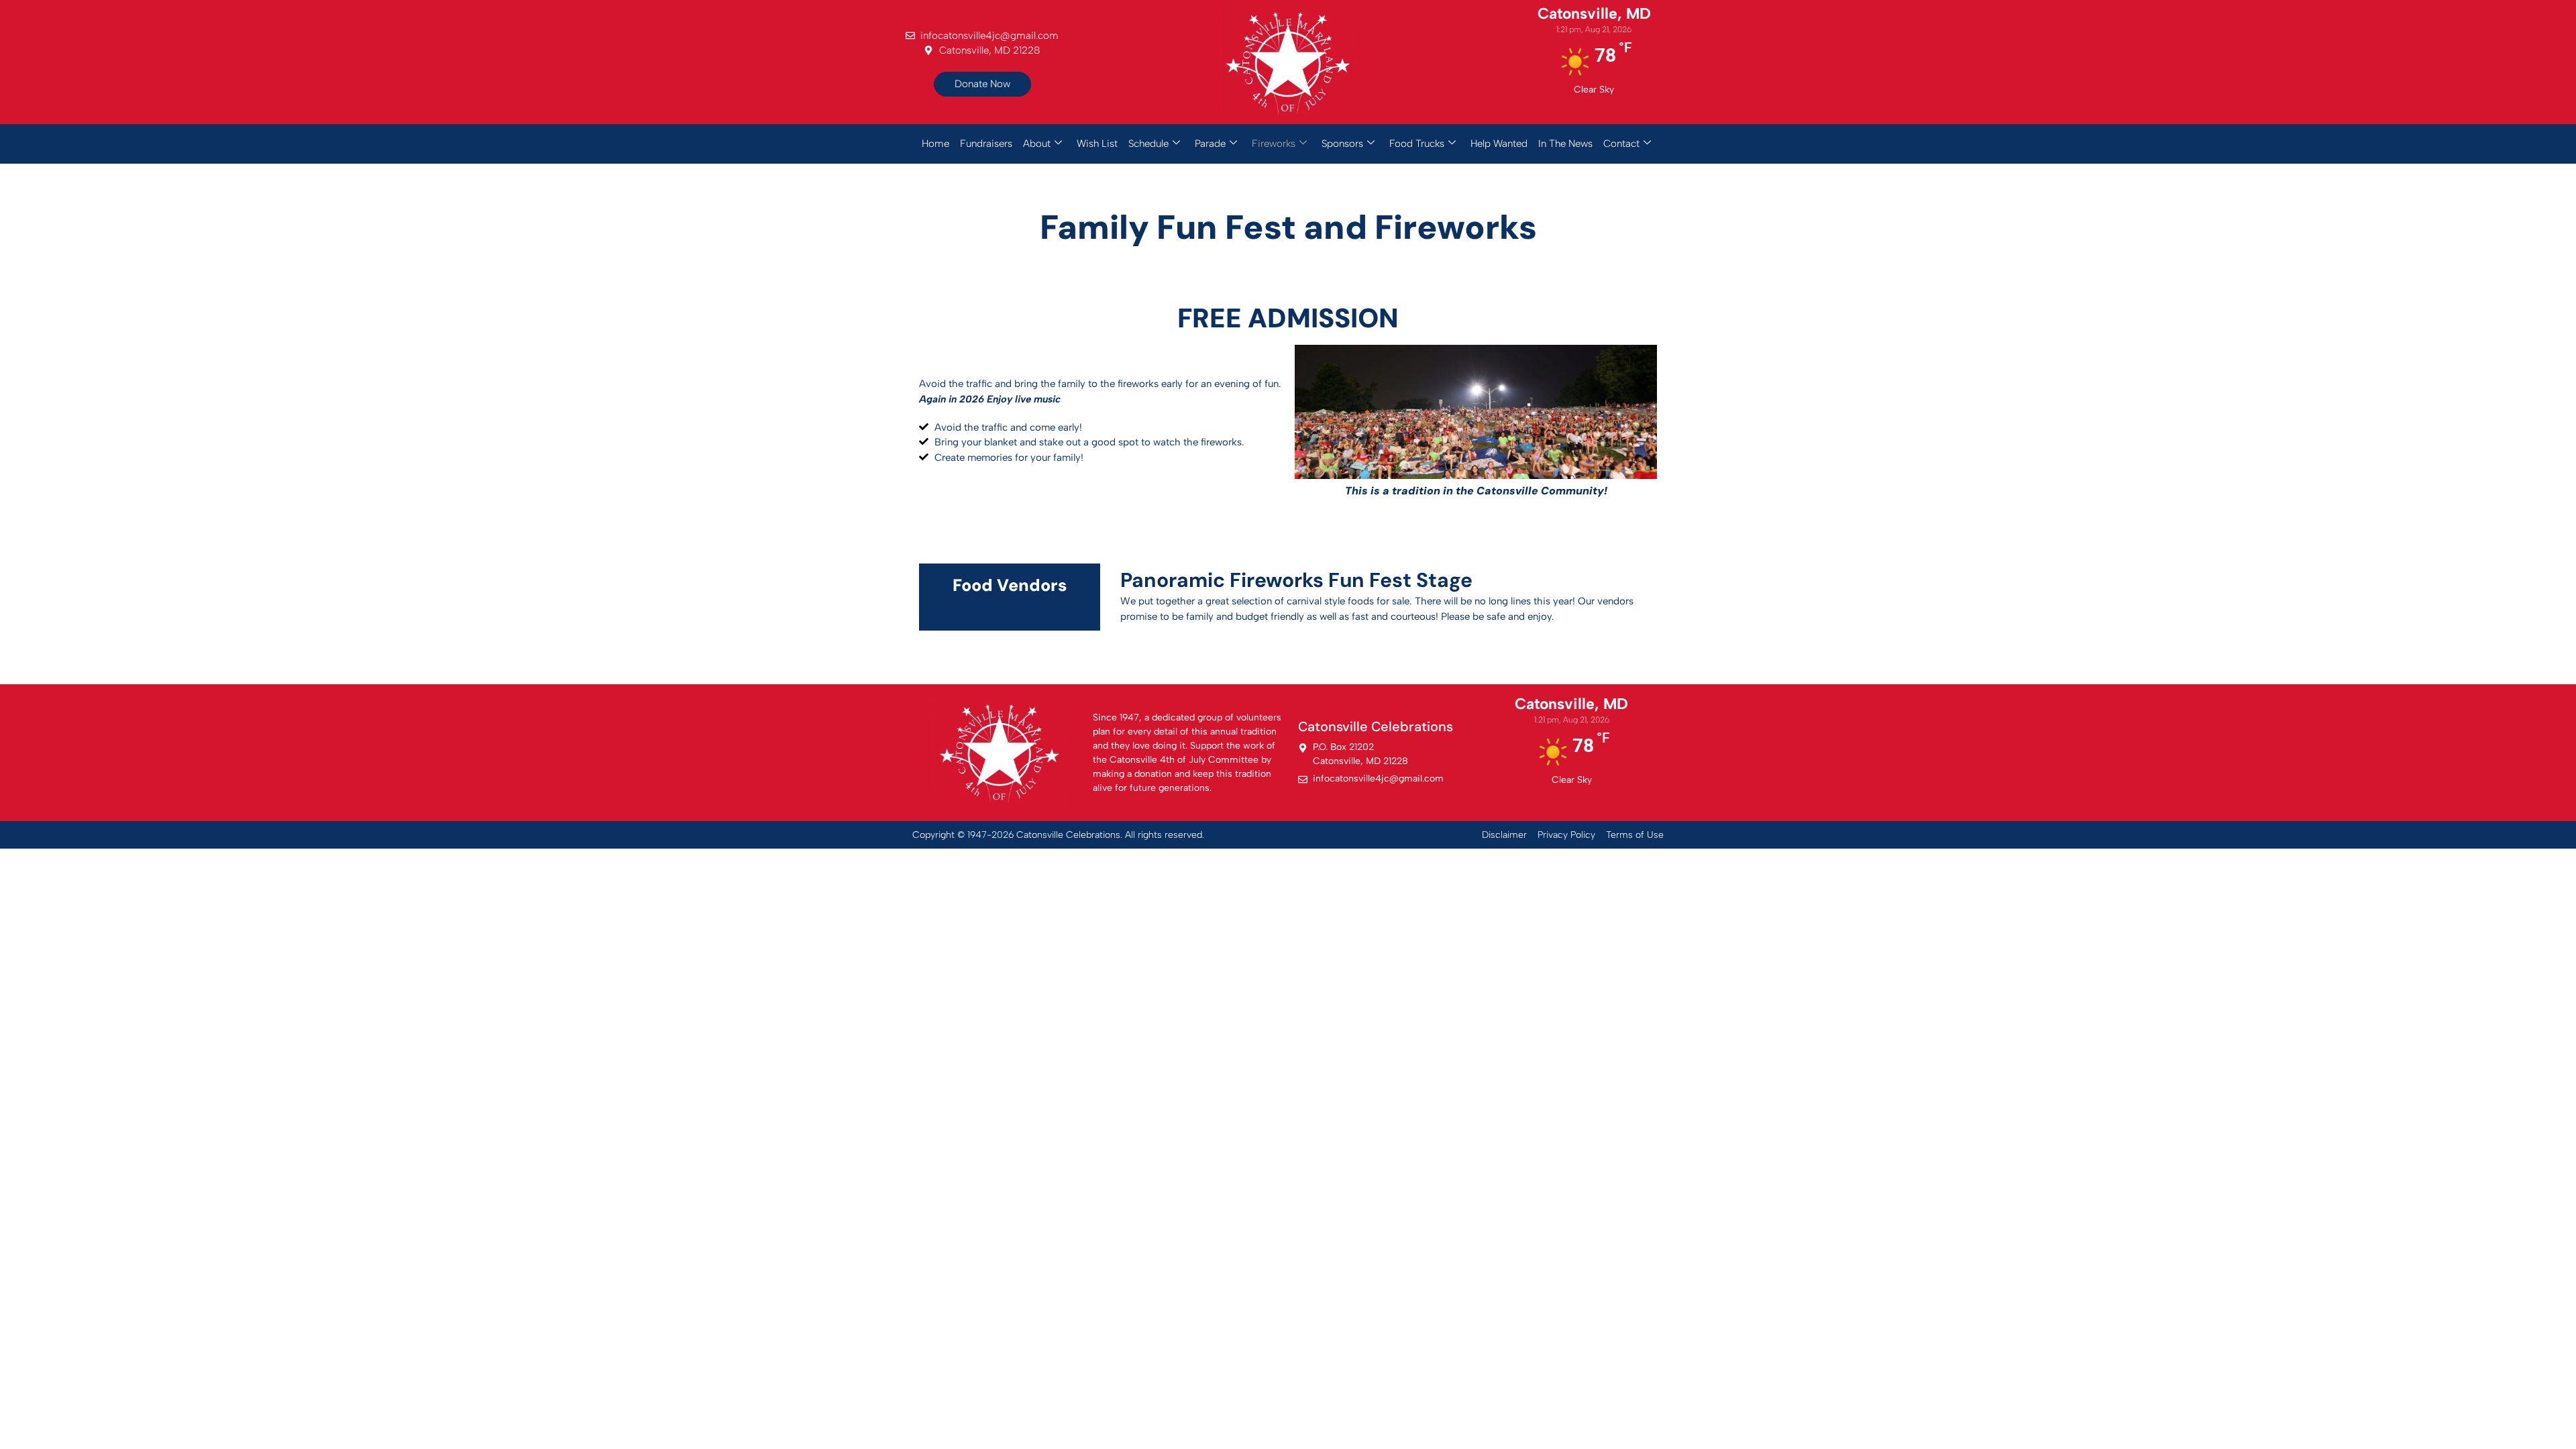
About (1037, 144)
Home (935, 144)
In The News (1565, 144)
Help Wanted (1499, 144)
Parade (1210, 144)
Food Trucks (1417, 144)
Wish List (1097, 144)
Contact (1621, 144)
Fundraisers (986, 144)
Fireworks (1274, 144)
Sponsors (1342, 144)
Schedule (1148, 144)
